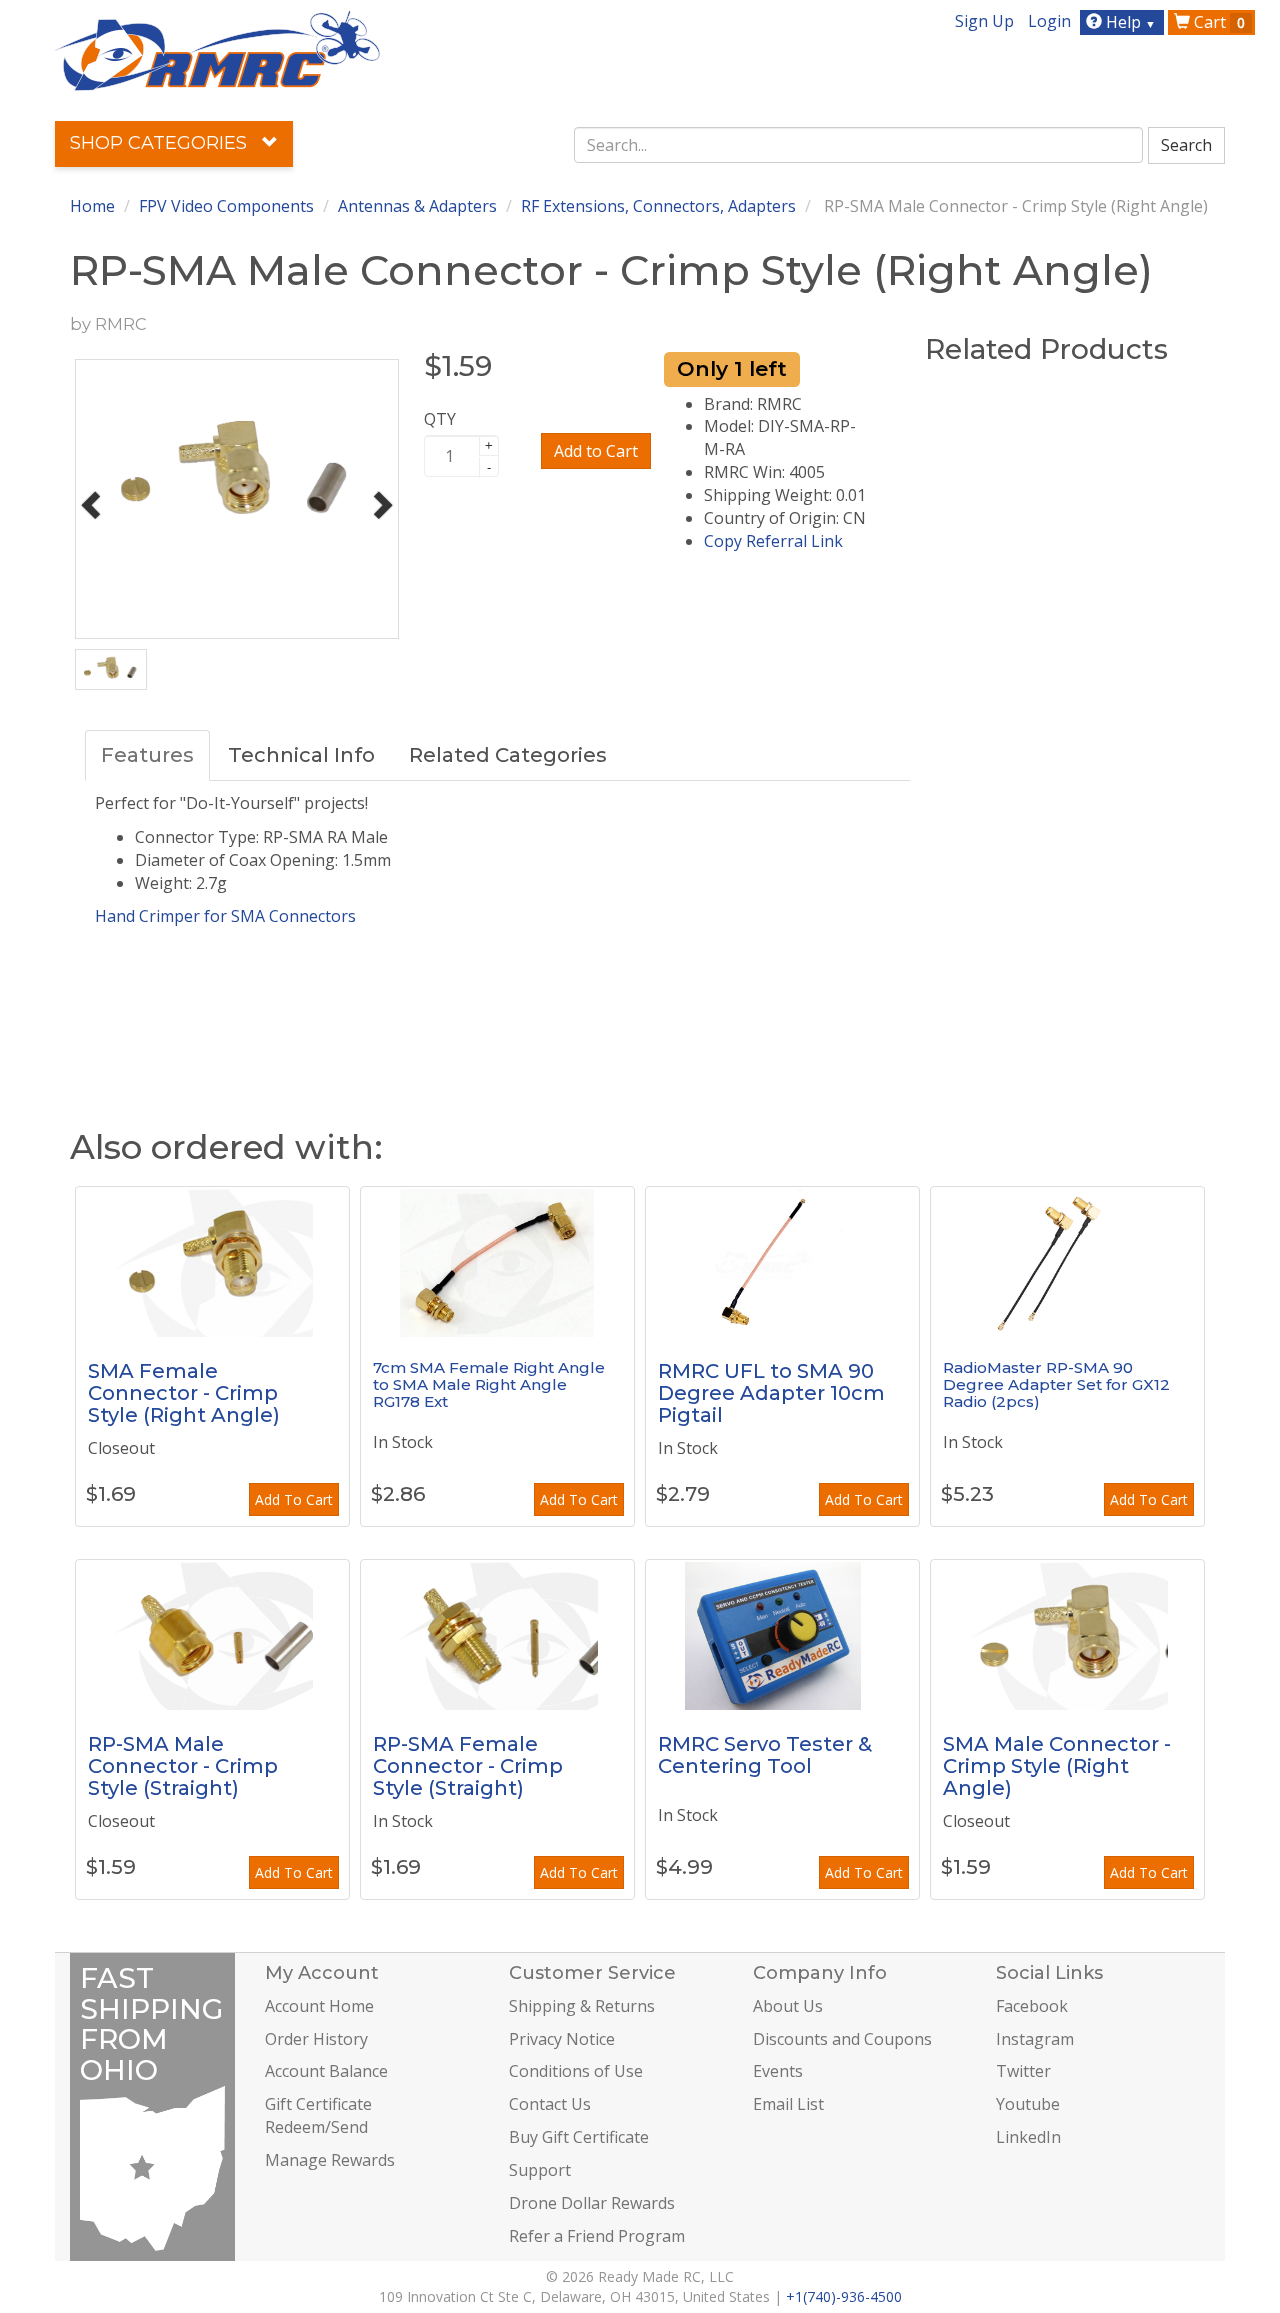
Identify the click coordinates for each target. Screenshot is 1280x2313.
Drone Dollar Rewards (592, 2203)
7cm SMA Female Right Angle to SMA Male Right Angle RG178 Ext (489, 1384)
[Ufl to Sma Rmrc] (782, 1262)
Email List (788, 2104)
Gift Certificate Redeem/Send (318, 2115)
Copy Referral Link (773, 541)
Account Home (319, 2006)
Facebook (1032, 2006)
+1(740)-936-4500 (844, 2296)
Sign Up (984, 21)
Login (1049, 21)
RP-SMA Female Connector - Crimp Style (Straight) (468, 1766)
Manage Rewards (330, 2160)
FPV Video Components (226, 206)
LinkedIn (1028, 2137)
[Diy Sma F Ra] (212, 1262)
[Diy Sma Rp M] (212, 1635)
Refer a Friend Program (597, 2236)
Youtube (1028, 2104)
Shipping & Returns (582, 2006)
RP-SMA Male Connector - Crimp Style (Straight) (183, 1766)
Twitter (1023, 2071)
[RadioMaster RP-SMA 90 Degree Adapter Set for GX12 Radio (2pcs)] (1067, 1262)
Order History (316, 2039)
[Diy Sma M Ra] (1067, 1635)
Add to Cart (596, 451)
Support (540, 2170)
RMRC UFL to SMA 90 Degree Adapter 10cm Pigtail (771, 1393)
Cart (1217, 22)
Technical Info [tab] (301, 755)
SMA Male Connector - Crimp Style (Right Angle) (1057, 1766)
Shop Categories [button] (161, 143)
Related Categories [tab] (508, 755)
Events (778, 2071)
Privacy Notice (562, 2039)
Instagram (1035, 2039)
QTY (440, 419)
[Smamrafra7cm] (497, 1262)
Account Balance (326, 2071)
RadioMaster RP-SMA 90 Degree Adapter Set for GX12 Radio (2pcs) (1056, 1384)
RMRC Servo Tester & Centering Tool (765, 1755)
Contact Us (550, 2104)
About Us (788, 2006)
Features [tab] (147, 755)
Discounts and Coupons (842, 2039)
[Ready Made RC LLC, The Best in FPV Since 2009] (217, 49)
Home (92, 206)
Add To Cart (294, 1499)
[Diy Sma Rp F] (497, 1635)
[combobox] (859, 145)
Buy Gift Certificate (579, 2137)
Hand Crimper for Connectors (225, 916)
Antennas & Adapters (417, 206)
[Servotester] (782, 1635)
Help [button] (1129, 22)
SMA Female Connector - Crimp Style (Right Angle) (184, 1393)
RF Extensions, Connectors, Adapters (658, 206)
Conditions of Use (576, 2071)
